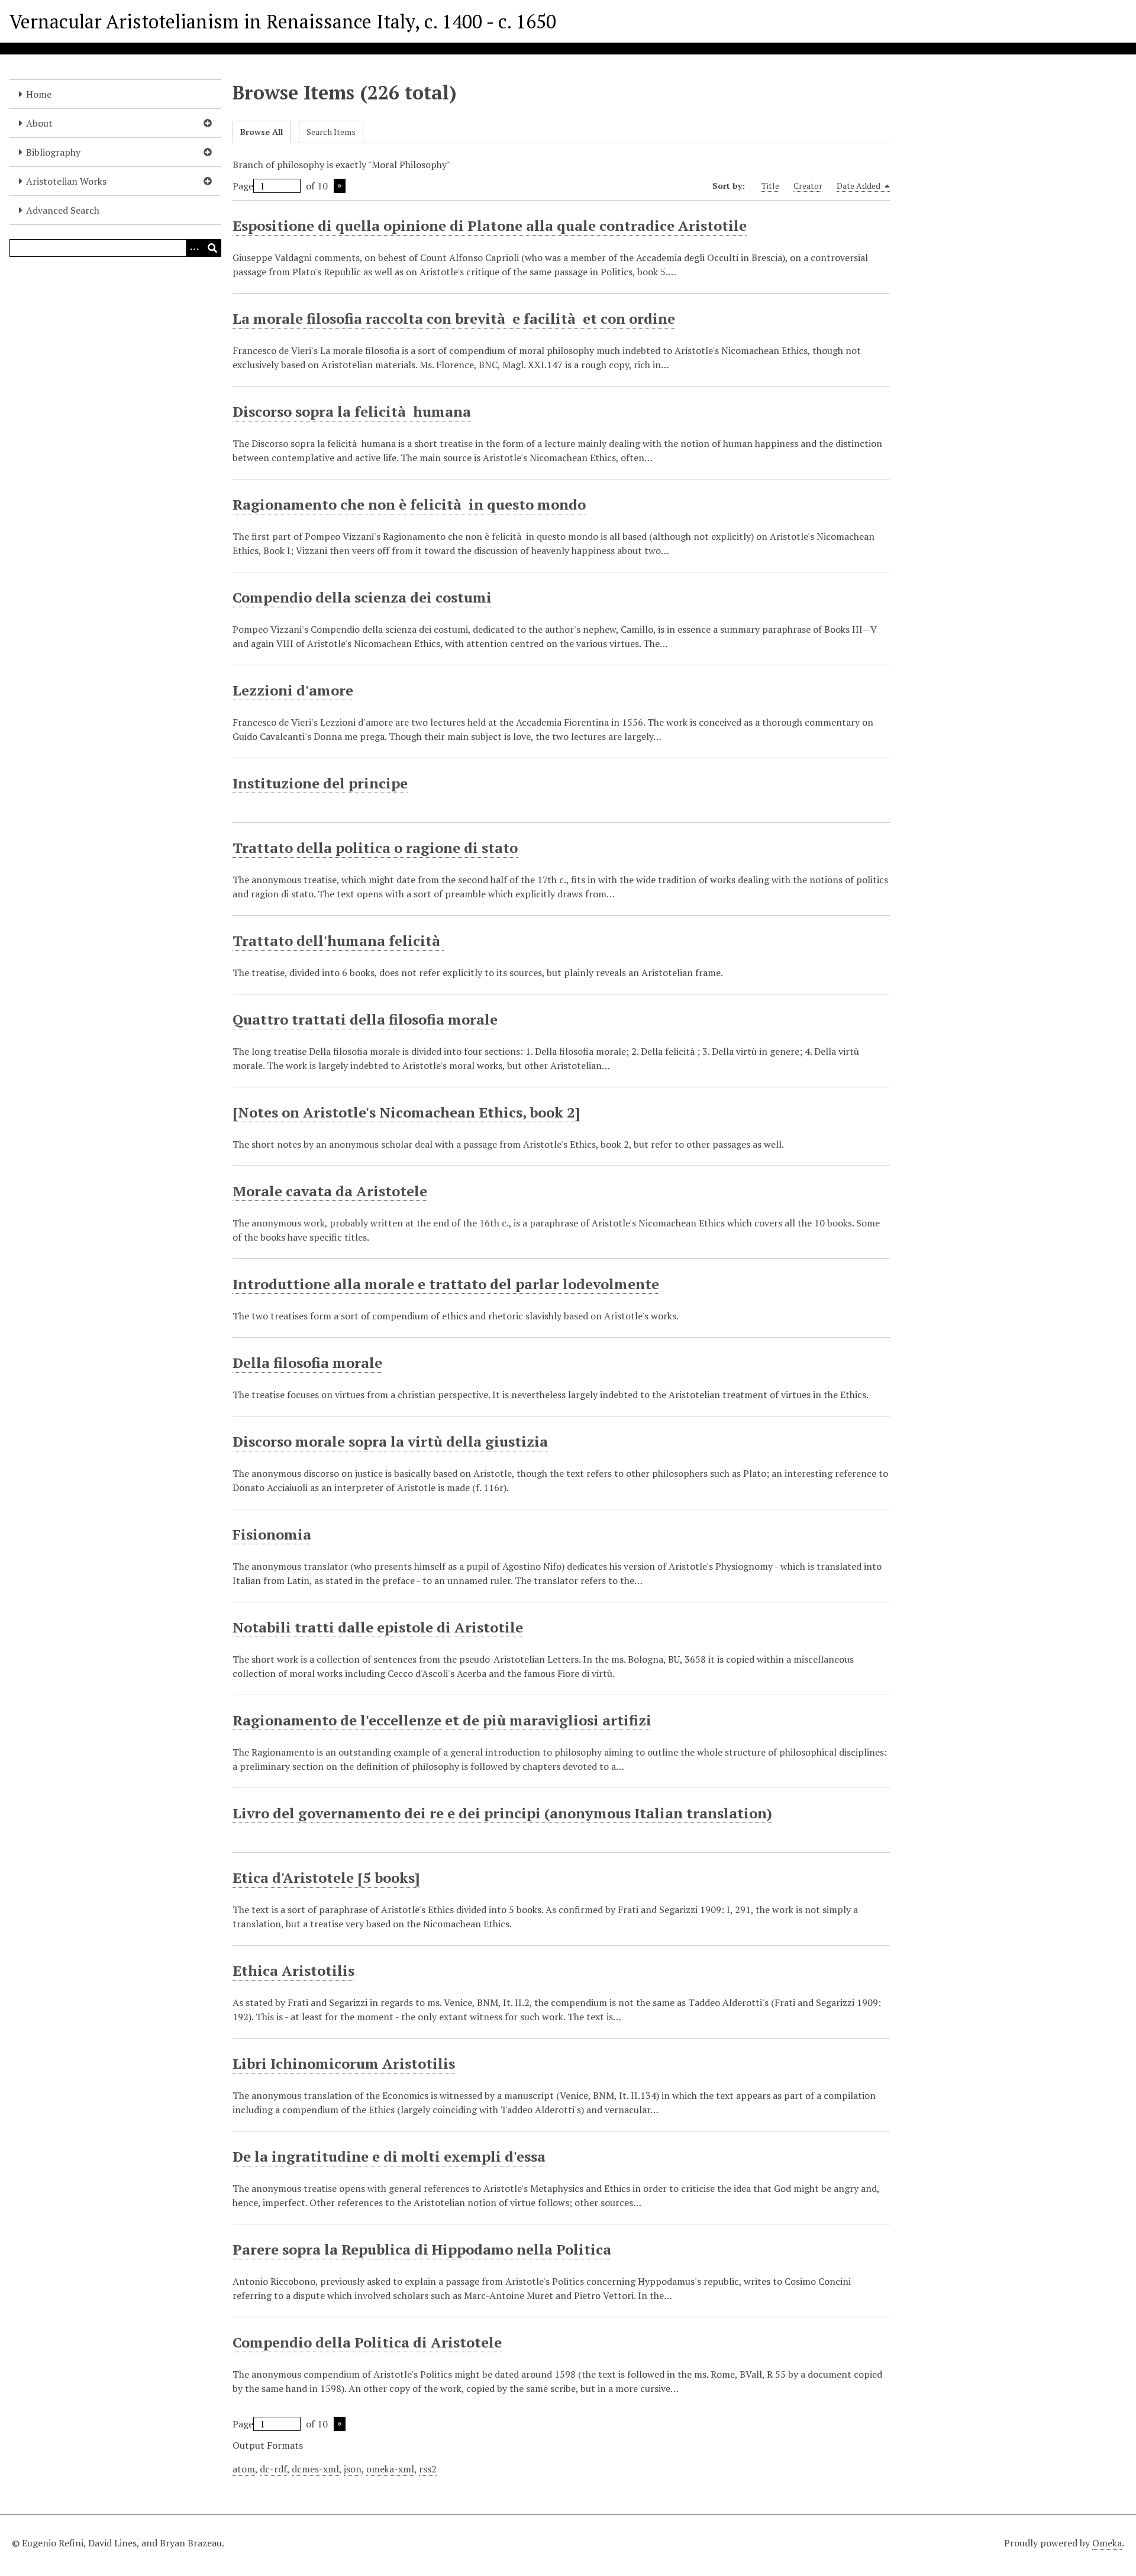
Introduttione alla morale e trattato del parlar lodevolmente (446, 1284)
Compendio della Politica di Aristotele (367, 2342)
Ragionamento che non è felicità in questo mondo (409, 504)
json (353, 2469)
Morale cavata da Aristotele (330, 1191)
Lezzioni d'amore (293, 690)
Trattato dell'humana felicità (338, 941)
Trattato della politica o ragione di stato (375, 848)
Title (770, 186)
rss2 (428, 2469)
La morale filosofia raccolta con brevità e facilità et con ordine (454, 318)
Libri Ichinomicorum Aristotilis (344, 2063)
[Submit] (212, 248)
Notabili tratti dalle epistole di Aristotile (378, 1627)
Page (243, 186)
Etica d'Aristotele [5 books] (326, 1878)
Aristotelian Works (66, 181)
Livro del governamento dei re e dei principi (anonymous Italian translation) (502, 1813)
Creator (808, 186)
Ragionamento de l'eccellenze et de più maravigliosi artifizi (442, 1720)
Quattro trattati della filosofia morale (365, 1019)
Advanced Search (63, 210)
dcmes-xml (315, 2469)
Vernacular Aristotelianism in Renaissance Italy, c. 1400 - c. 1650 (283, 21)
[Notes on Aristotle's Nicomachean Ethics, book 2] (406, 1112)
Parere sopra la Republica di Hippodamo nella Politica (422, 2249)
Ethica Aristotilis (293, 1970)
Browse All (262, 132)
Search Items (331, 132)
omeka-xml (390, 2469)
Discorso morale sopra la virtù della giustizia (390, 1441)
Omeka (1107, 2543)
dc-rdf (273, 2469)
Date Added (859, 186)
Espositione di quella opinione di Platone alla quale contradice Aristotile (490, 226)
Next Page (340, 186)
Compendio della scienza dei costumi (362, 597)
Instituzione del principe (320, 783)
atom (244, 2469)
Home (39, 94)
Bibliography (53, 152)
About (39, 123)
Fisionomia (272, 1534)
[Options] (195, 248)
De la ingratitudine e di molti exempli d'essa (389, 2156)
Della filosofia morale (307, 1363)
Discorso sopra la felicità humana (352, 411)
